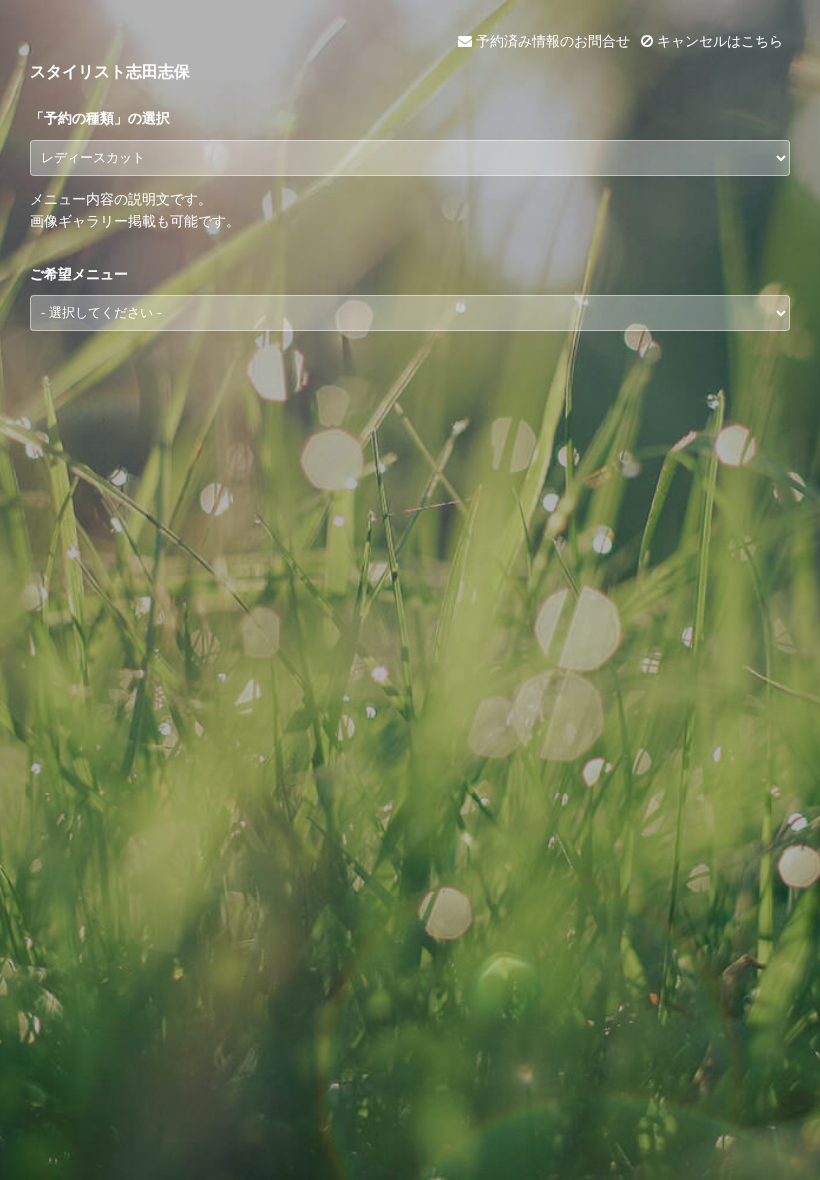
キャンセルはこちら (718, 41)
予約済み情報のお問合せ (551, 41)
